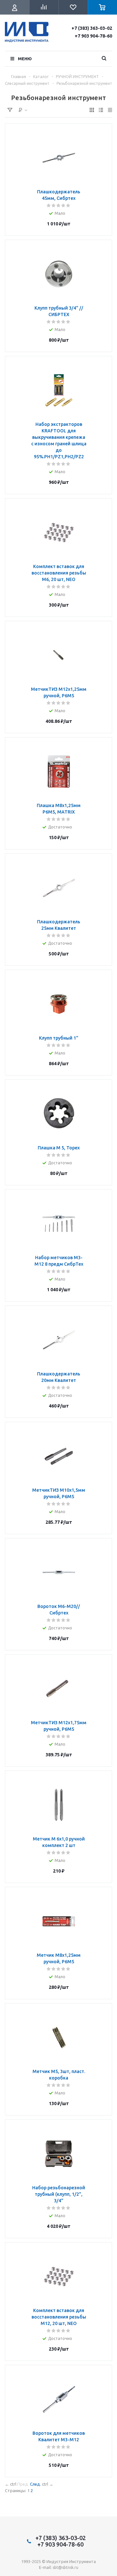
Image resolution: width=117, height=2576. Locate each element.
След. (35, 2484)
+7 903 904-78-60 (93, 36)
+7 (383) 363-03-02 (92, 28)
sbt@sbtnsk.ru (65, 2567)
